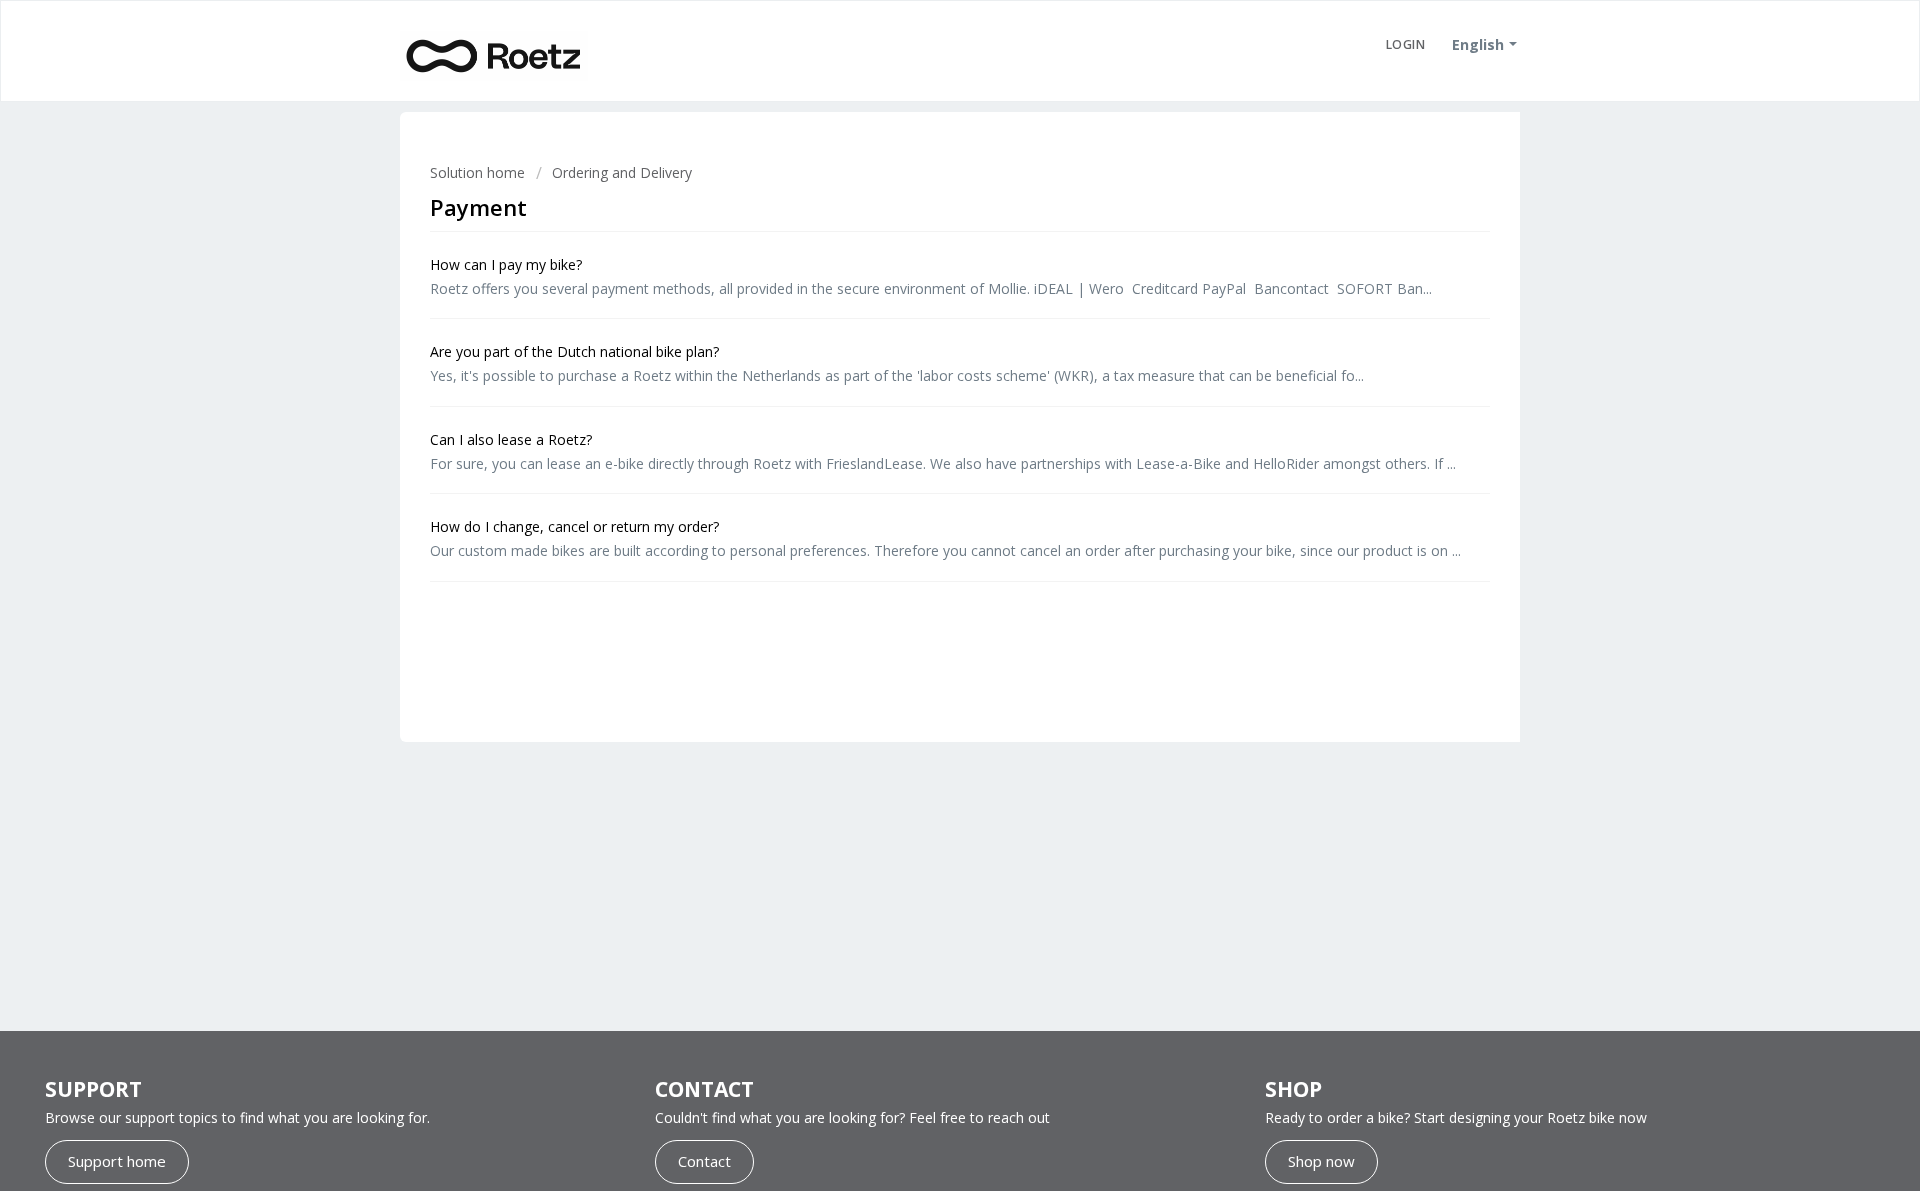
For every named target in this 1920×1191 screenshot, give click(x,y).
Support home (117, 1161)
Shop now (1321, 1161)
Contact (704, 1161)
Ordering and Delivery (622, 172)
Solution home (479, 172)
